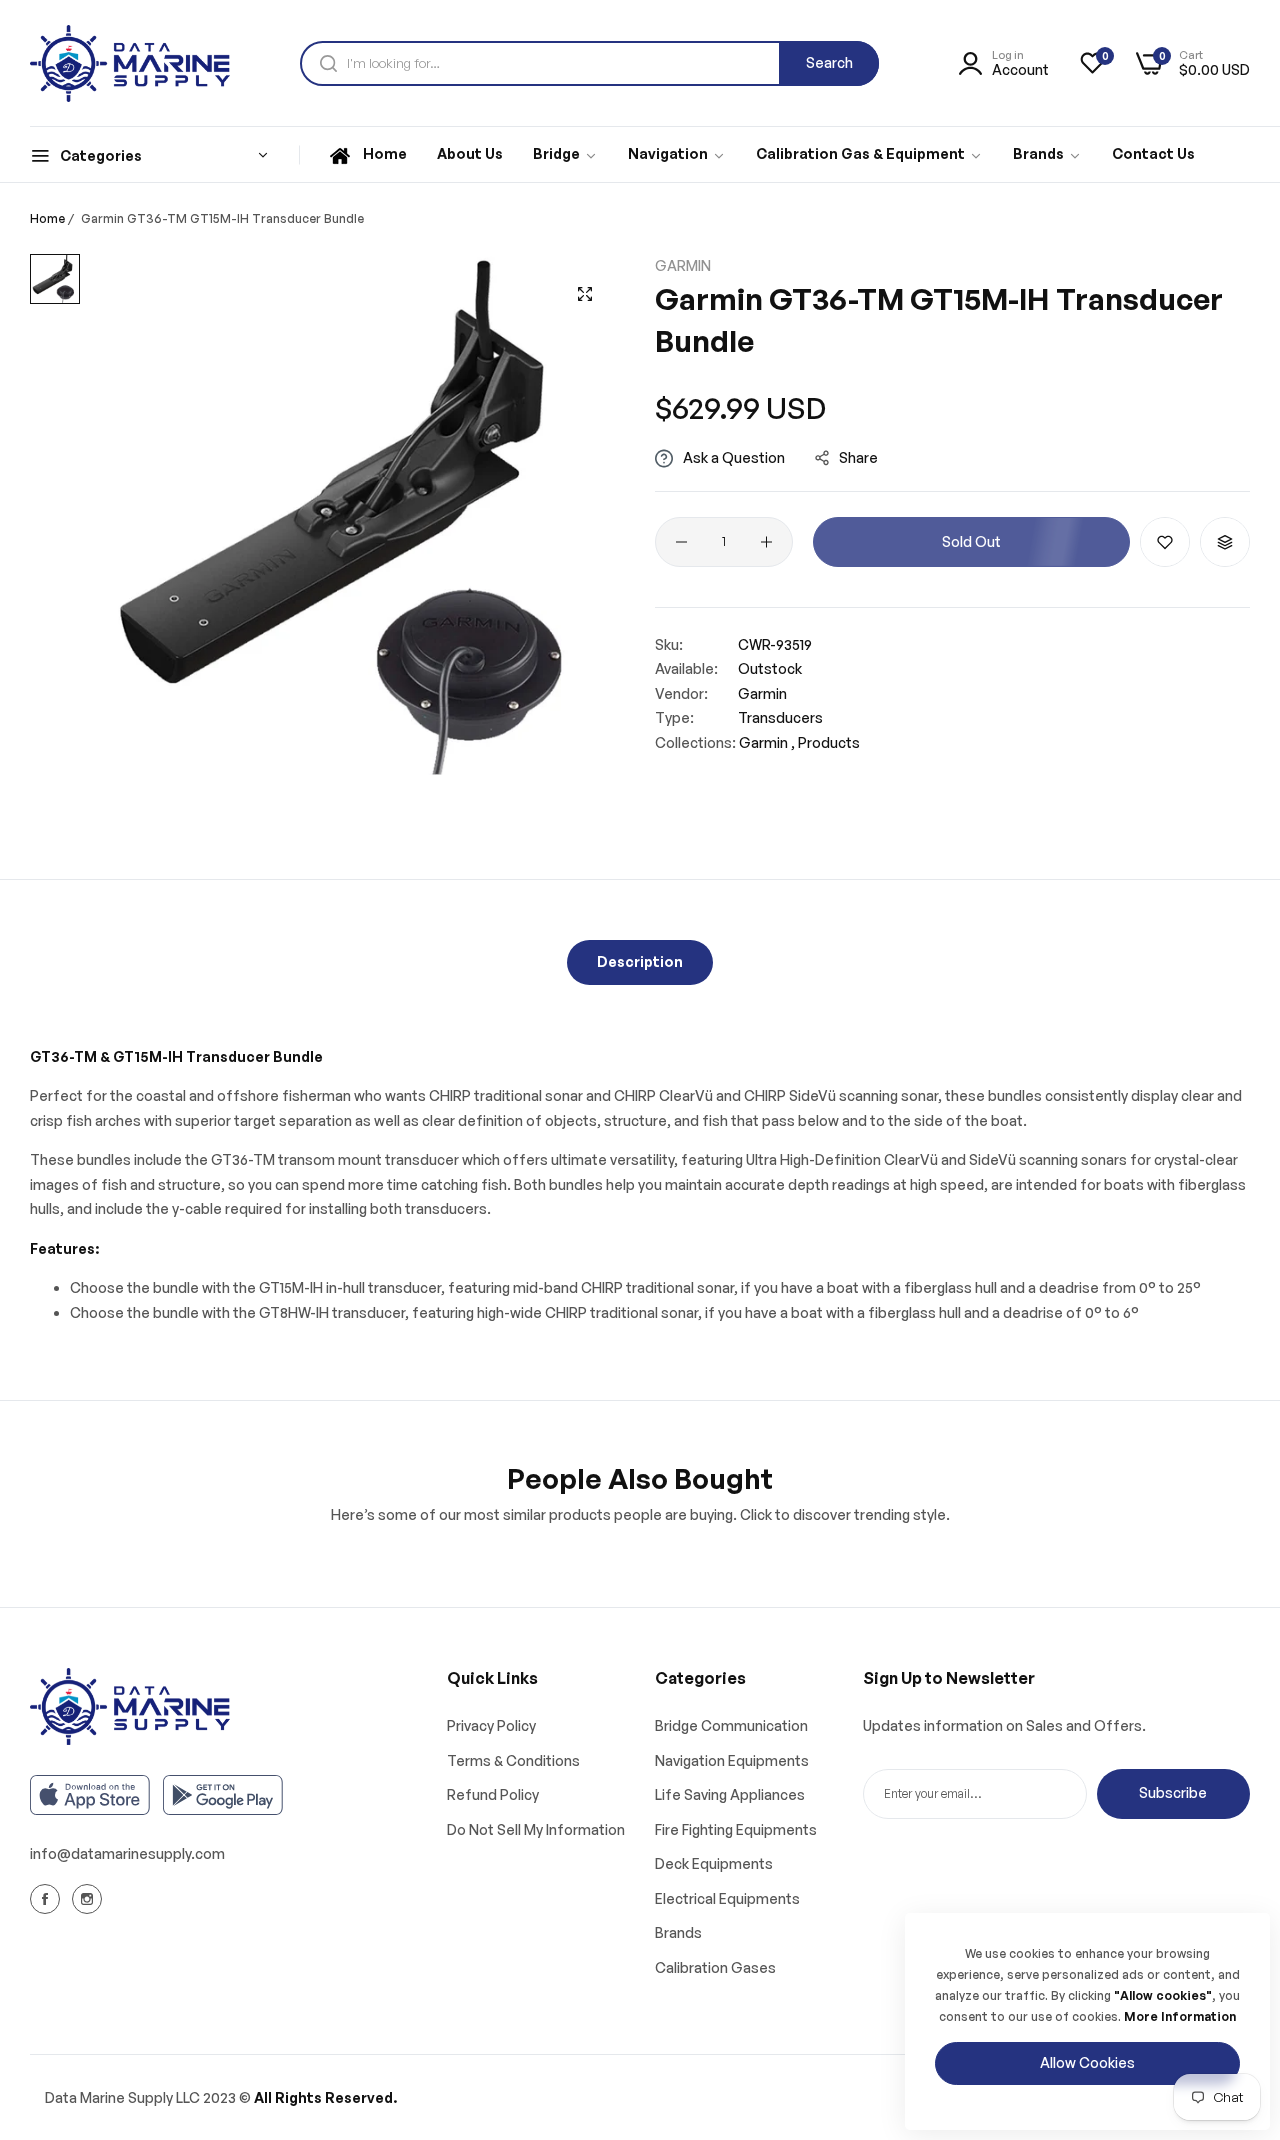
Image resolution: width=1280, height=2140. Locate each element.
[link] (565, 155)
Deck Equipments (714, 1863)
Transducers (780, 718)
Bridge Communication (731, 1725)
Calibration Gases (715, 1967)
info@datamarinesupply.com (127, 1853)
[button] (1165, 542)
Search (829, 62)
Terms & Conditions (513, 1760)
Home (47, 218)
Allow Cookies (1087, 2062)
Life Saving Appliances (730, 1794)
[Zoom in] (585, 294)
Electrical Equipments (727, 1898)
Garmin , (767, 742)
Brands (678, 1932)
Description (640, 961)
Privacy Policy (491, 1725)
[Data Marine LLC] (130, 63)
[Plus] (766, 542)
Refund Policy (493, 1794)
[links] (48, 1898)
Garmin (683, 265)
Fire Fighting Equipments (736, 1829)
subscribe (1173, 1792)
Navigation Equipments (732, 1760)
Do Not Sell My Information (536, 1829)
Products (829, 742)
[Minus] (681, 542)
